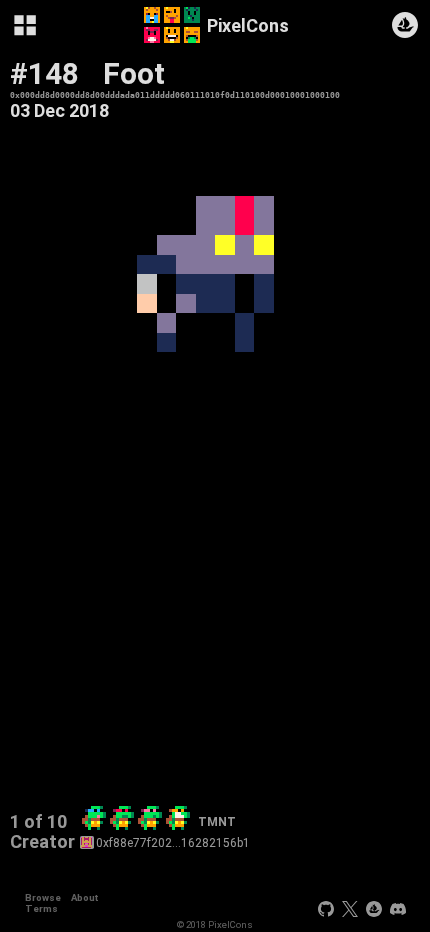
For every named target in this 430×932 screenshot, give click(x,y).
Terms (41, 908)
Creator (42, 842)
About (84, 897)
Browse (43, 897)
